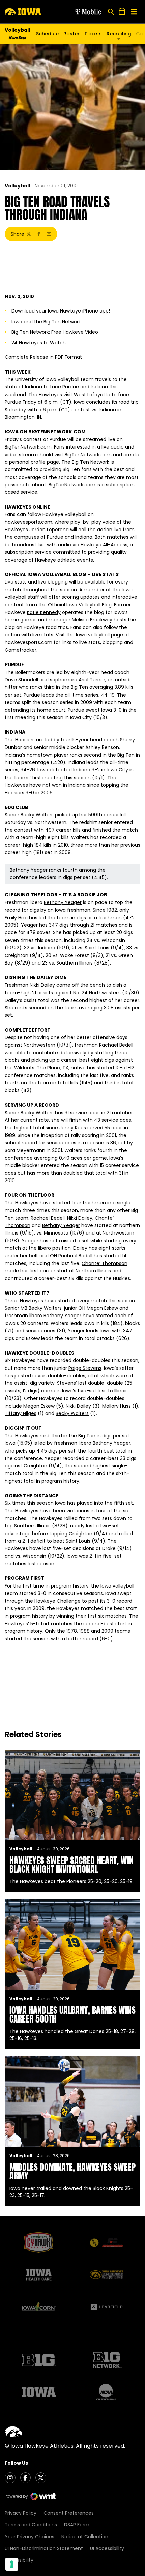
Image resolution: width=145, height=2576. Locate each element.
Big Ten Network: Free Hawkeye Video (55, 332)
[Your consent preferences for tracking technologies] (12, 2564)
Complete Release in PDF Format (43, 357)
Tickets (93, 35)
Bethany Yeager (29, 870)
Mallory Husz (117, 1406)
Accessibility (19, 2560)
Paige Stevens (85, 1368)
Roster (71, 34)
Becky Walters (37, 815)
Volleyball (17, 186)
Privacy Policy (21, 2513)
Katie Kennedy (44, 612)
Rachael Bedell (116, 1045)
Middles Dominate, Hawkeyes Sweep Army (72, 2171)
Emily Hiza (16, 918)
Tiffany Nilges (21, 1413)
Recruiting (119, 34)
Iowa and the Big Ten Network (46, 322)
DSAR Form (77, 2525)
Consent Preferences (69, 2513)
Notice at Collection (85, 2537)
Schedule (47, 34)
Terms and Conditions (31, 2525)
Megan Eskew (102, 1308)
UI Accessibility (107, 2548)
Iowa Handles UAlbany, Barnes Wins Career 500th (72, 2014)
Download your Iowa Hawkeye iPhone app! (61, 311)
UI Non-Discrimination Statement (44, 2548)
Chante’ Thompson (105, 1263)
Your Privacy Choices (30, 2537)
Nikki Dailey (42, 985)
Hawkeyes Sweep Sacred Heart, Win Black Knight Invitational (71, 1865)
